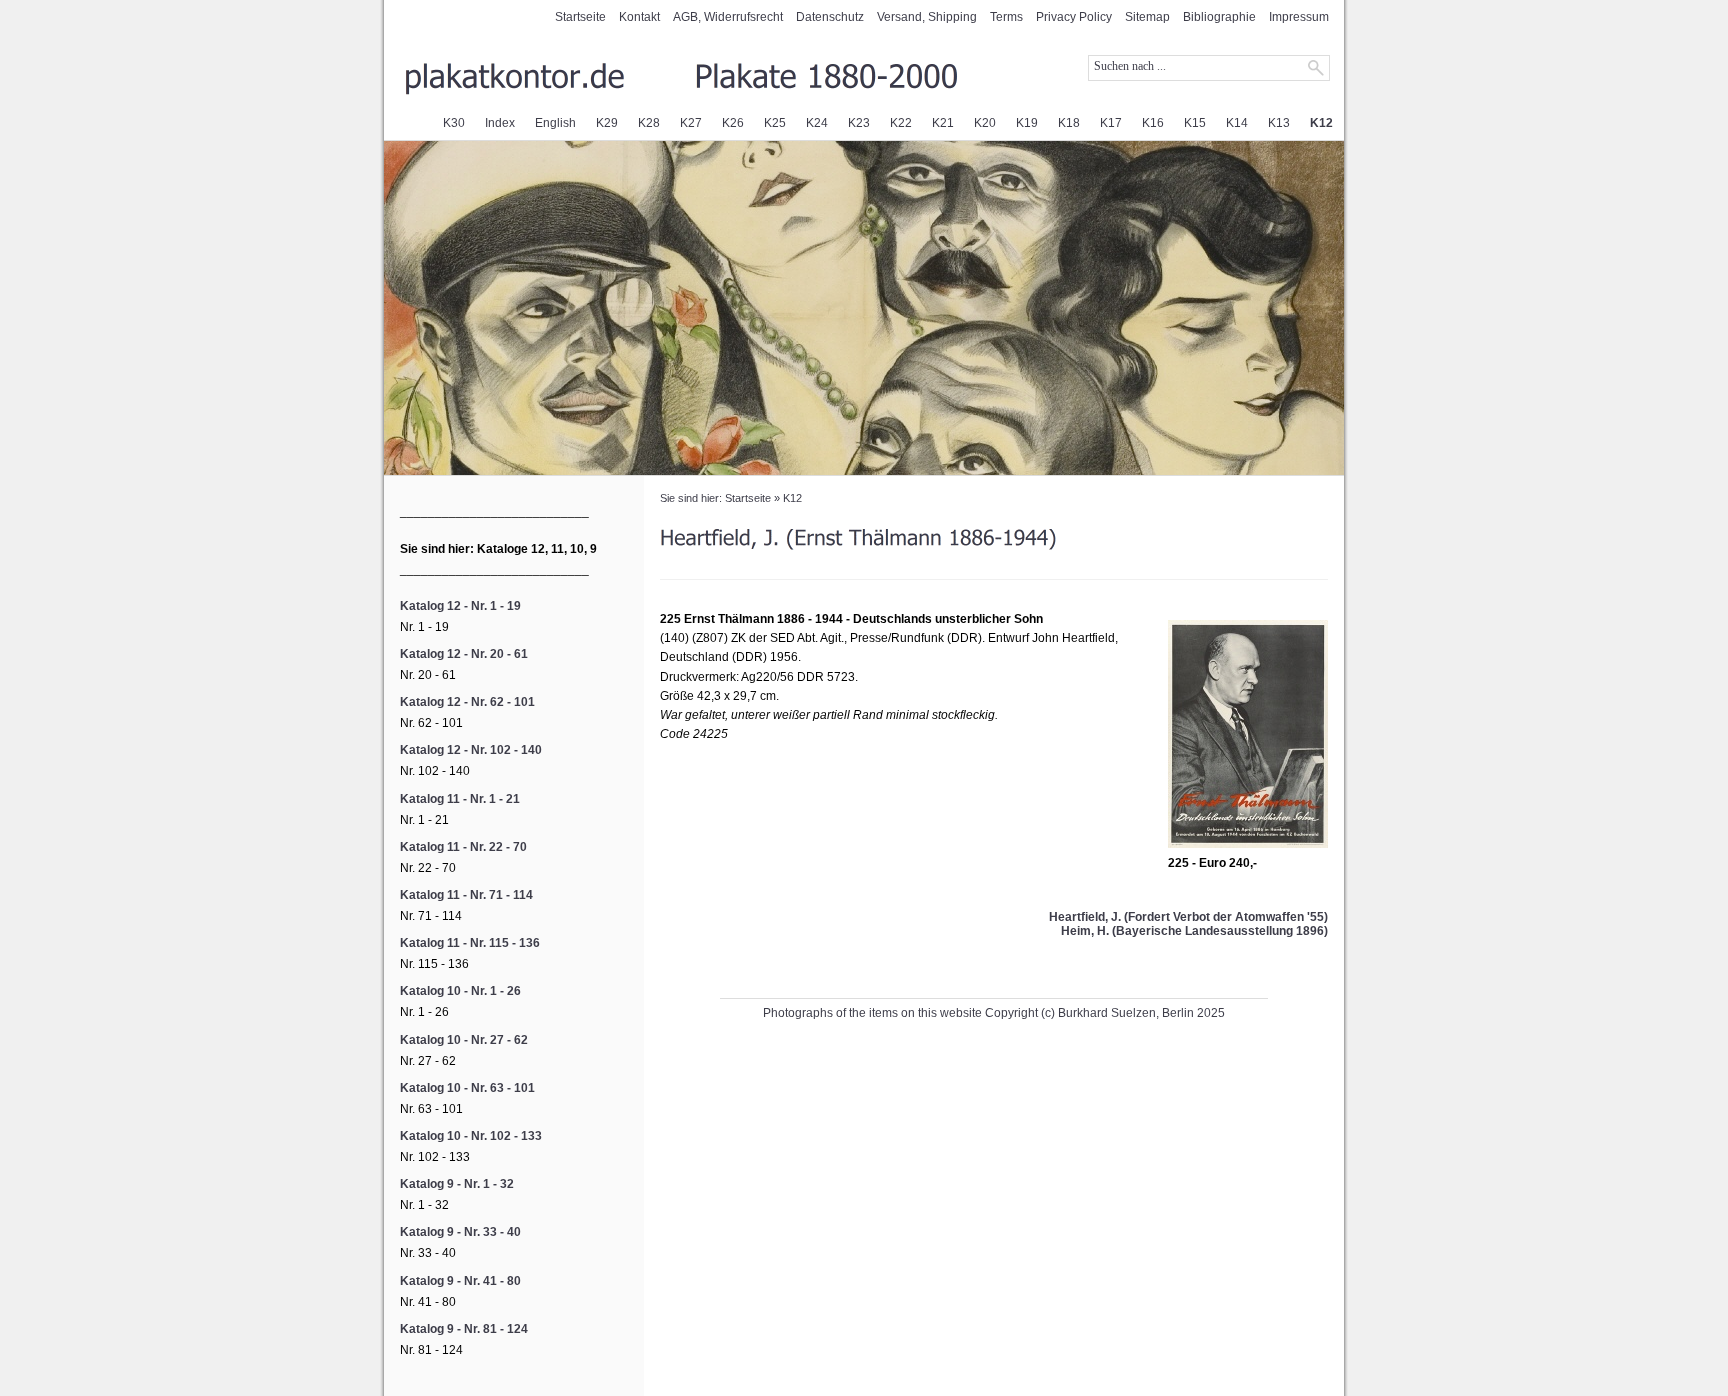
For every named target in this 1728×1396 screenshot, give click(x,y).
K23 (859, 123)
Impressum (1299, 17)
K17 (1111, 123)
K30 (454, 123)
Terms (1006, 17)
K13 (1279, 123)
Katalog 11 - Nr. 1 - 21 (460, 799)
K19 (1027, 123)
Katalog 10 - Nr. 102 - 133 (471, 1136)
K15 (1195, 123)
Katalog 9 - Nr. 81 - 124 (464, 1329)
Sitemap (1147, 17)
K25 (775, 123)
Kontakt (639, 17)
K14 (1237, 123)
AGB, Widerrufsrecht (728, 17)
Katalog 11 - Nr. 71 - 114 (466, 895)
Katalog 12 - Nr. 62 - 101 (467, 702)
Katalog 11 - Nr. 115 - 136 (470, 943)
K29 (607, 123)
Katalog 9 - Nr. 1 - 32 (457, 1184)
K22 (901, 123)
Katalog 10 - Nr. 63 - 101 (467, 1088)
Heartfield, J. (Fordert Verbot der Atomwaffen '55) (1188, 917)
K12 (1321, 123)
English (555, 123)
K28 (649, 123)
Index (500, 123)
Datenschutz (830, 17)
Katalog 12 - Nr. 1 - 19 (460, 606)
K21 (943, 123)
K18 (1069, 123)
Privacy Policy (1074, 17)
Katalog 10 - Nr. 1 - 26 (460, 991)
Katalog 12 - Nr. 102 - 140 (471, 750)
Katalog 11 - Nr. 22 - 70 (463, 847)
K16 (1153, 123)
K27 (691, 123)
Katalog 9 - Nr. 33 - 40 (460, 1232)
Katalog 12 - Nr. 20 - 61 (464, 654)
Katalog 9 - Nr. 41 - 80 (460, 1281)
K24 (817, 123)
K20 (985, 123)
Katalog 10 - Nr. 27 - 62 (464, 1040)
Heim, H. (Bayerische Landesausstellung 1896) (1194, 931)
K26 (733, 123)
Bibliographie (1219, 17)
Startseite (580, 17)
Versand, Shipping (927, 17)
